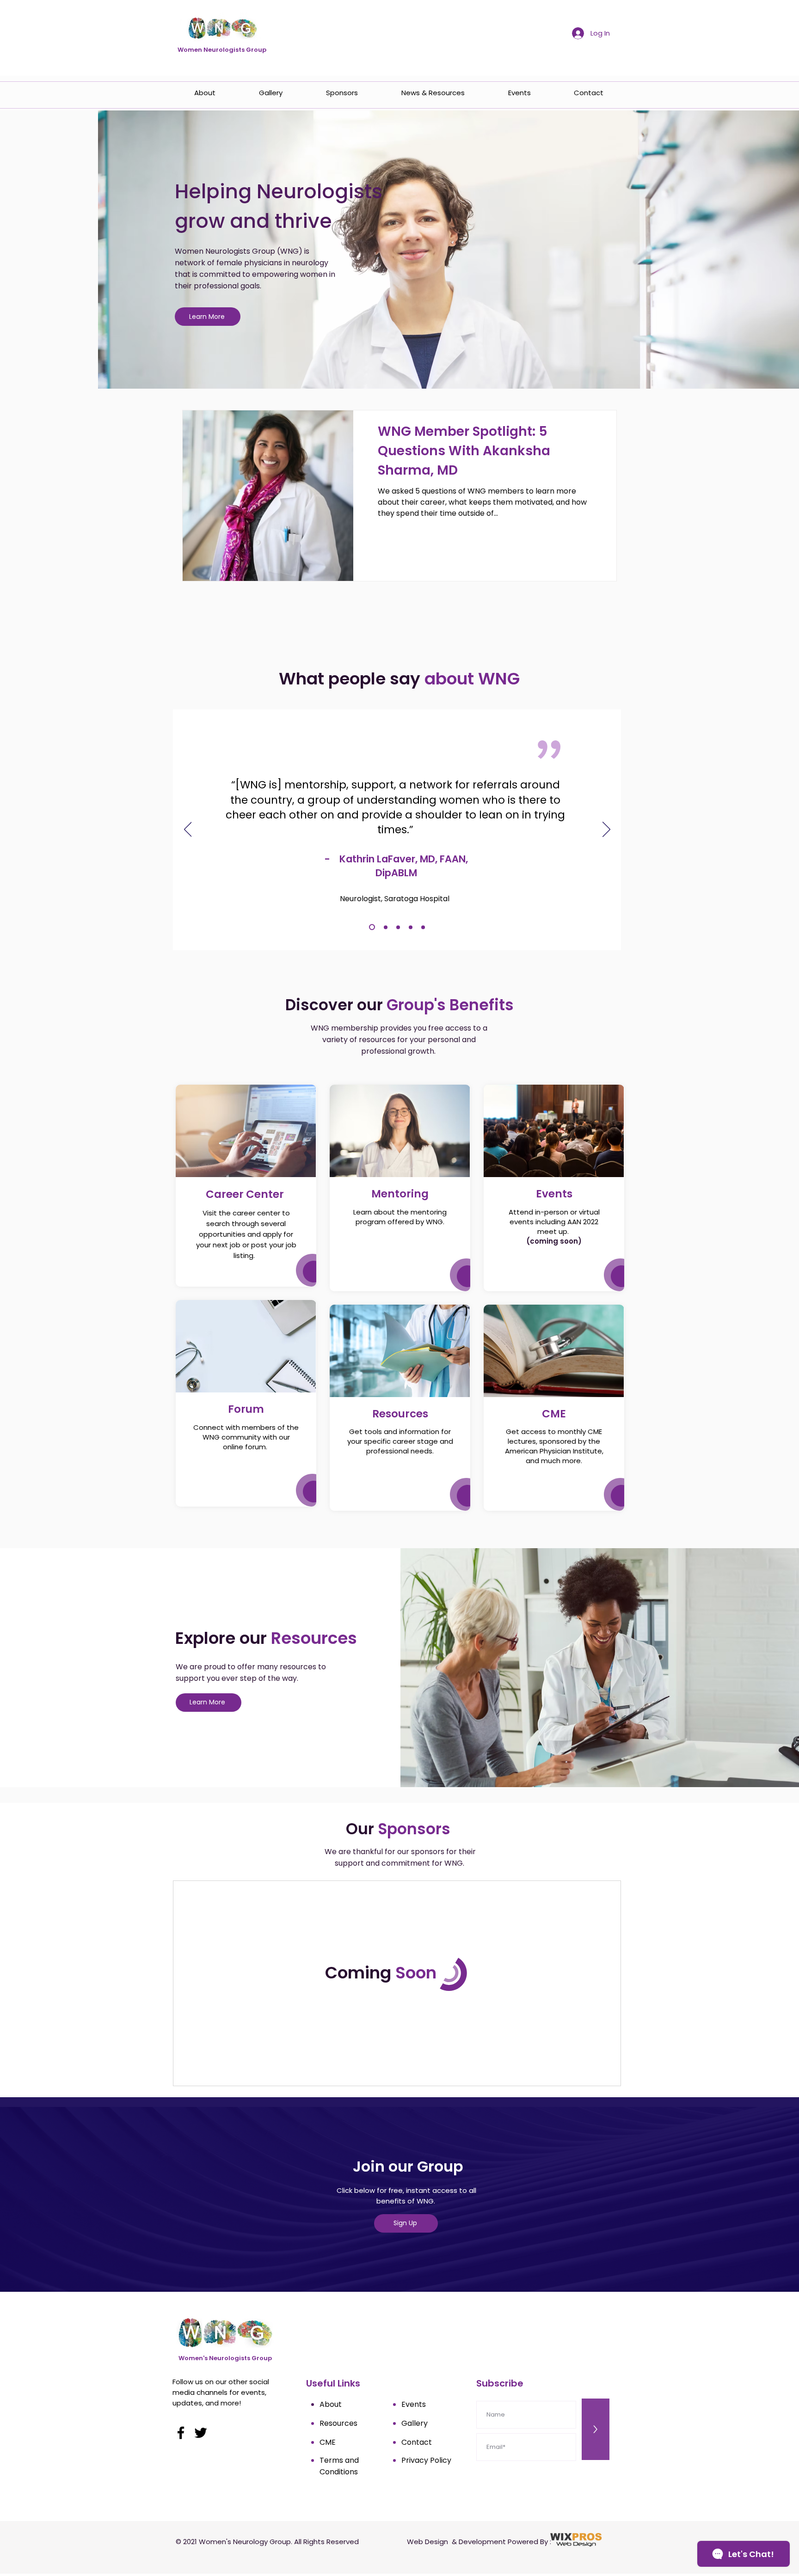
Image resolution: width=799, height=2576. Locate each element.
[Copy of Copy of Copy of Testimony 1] (423, 927)
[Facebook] (181, 2433)
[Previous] (188, 830)
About (331, 2404)
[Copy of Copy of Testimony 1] (398, 927)
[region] (246, 1186)
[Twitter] (201, 2433)
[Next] (606, 830)
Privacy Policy (426, 2460)
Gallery (415, 2423)
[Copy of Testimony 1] (372, 927)
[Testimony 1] (386, 927)
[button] (246, 1131)
